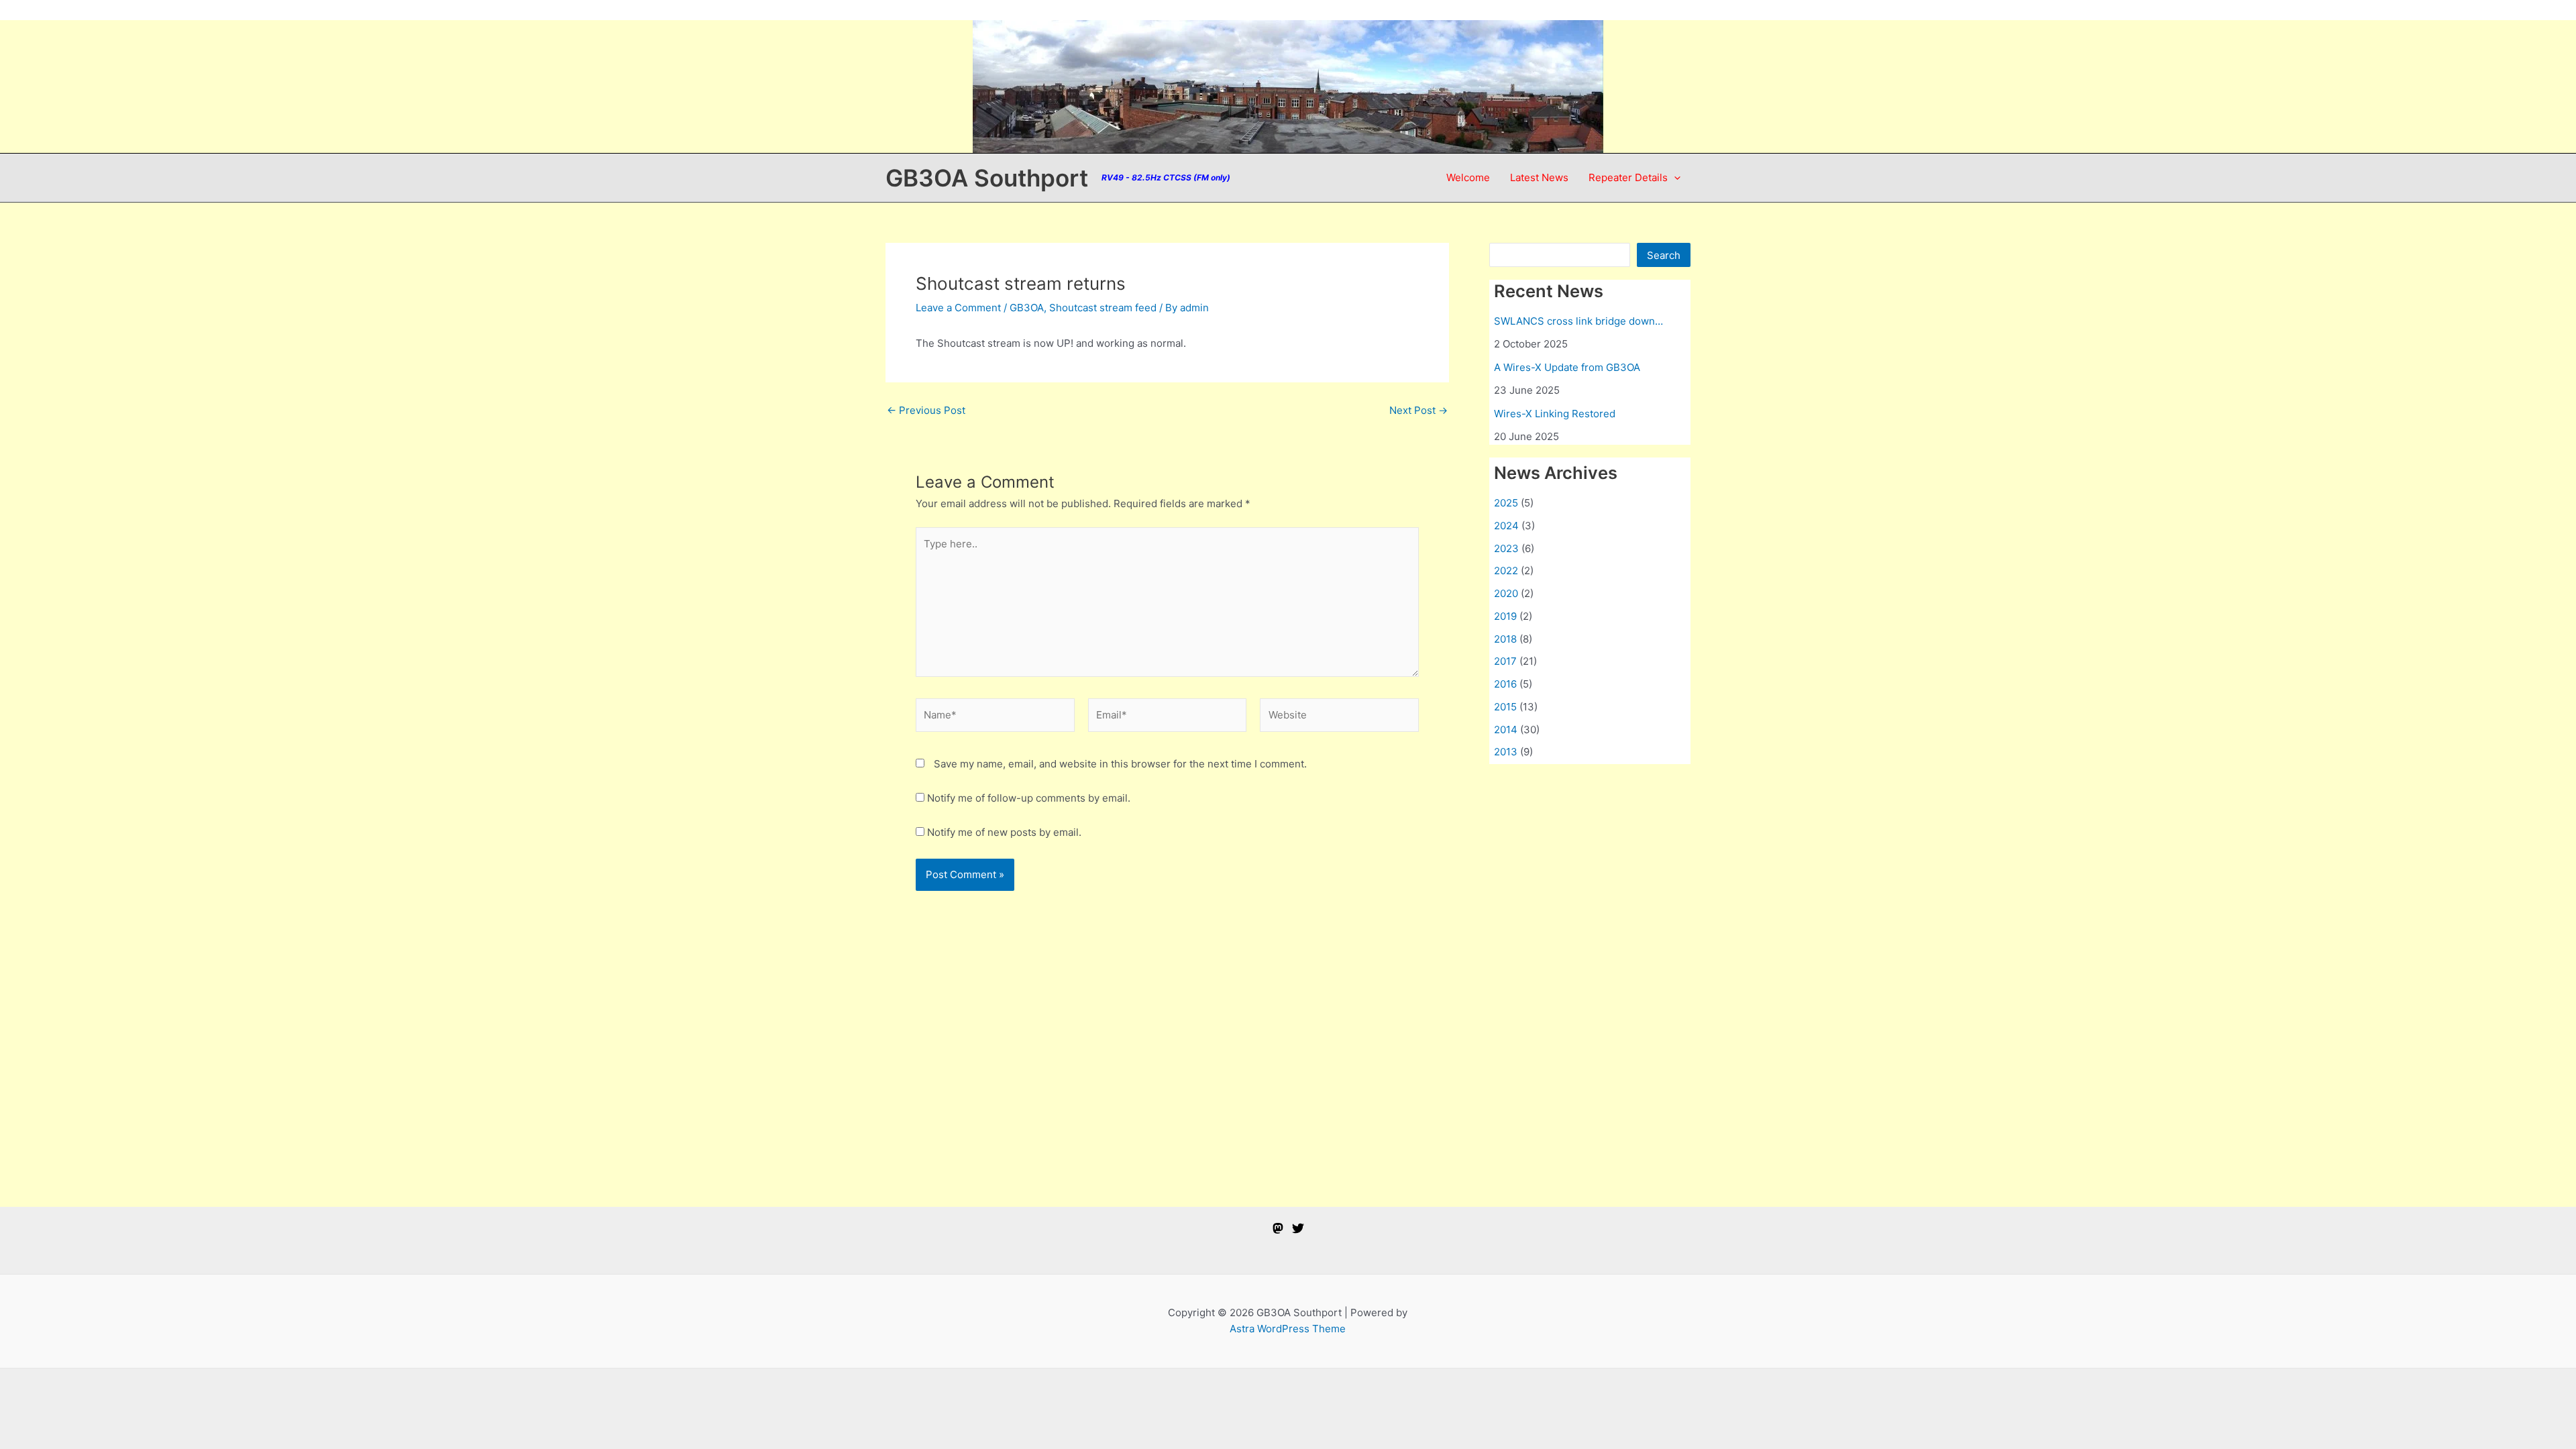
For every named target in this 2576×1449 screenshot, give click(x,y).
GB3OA (1027, 308)
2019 (1505, 616)
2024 (1506, 526)
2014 (1506, 730)
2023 (1506, 548)
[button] (1674, 178)
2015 (1505, 707)
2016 (1505, 684)
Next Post (1418, 410)
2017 (1505, 661)
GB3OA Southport (987, 178)
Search (1664, 255)
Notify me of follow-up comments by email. (1029, 798)
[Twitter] (1298, 1228)
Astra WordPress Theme (1288, 1329)
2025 (1506, 503)
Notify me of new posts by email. (1004, 832)
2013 (1506, 752)
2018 (1505, 639)
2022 (1506, 571)
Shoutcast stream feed (1103, 308)
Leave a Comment (958, 308)
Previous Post (926, 410)
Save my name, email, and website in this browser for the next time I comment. (1120, 764)
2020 (1506, 593)
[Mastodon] (1278, 1228)
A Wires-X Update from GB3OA (1567, 367)
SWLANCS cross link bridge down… (1578, 321)
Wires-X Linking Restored (1555, 414)
